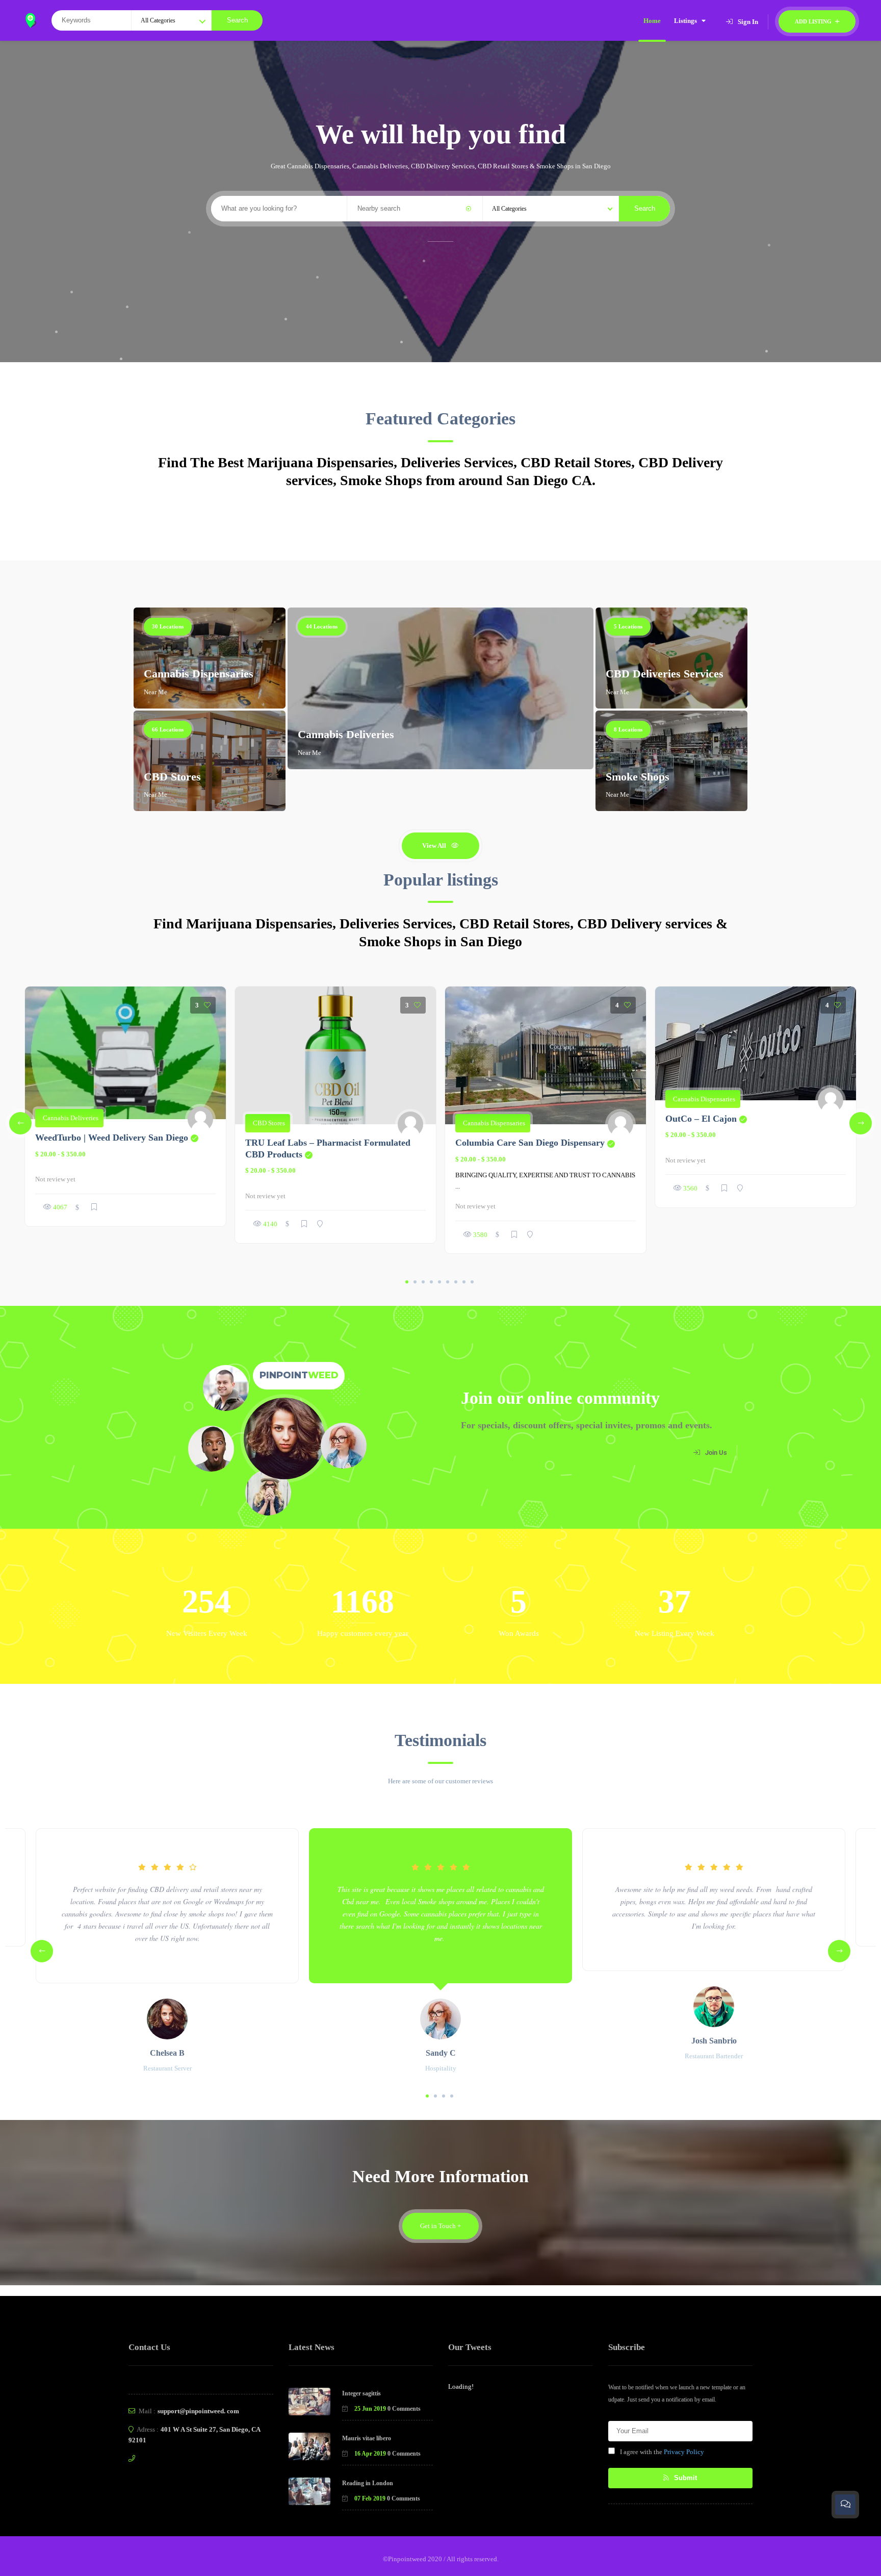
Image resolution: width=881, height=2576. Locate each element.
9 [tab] (472, 1282)
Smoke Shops (638, 777)
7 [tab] (456, 1282)
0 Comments (404, 2409)
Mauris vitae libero (367, 2438)
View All (434, 845)
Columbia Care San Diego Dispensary (535, 1143)
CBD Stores (172, 777)
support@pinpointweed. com (198, 2411)
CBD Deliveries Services (665, 674)
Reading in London (368, 2483)
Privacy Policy (684, 2452)
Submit (684, 2478)
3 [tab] (423, 1282)
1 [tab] (407, 1282)
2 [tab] (415, 1282)
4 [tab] (431, 1282)
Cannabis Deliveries (346, 734)
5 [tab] (439, 1282)
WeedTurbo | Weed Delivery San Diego (117, 1138)
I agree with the (662, 2452)
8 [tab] (464, 1282)
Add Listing (814, 21)
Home (652, 21)
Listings (685, 21)
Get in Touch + (440, 2226)
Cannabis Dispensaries (199, 674)
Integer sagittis (361, 2393)
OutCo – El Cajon (706, 1119)
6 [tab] (448, 1282)
